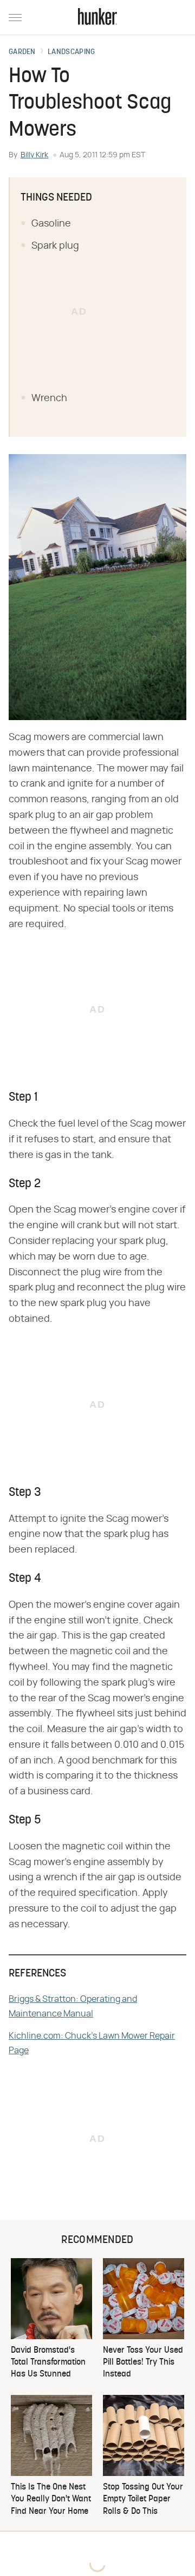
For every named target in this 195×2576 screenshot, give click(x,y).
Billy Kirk (34, 155)
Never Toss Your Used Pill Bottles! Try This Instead (143, 2363)
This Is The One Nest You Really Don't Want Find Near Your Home (51, 2500)
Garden (22, 52)
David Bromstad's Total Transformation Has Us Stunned (48, 2363)
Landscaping (71, 52)
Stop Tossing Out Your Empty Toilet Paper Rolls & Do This (143, 2500)
